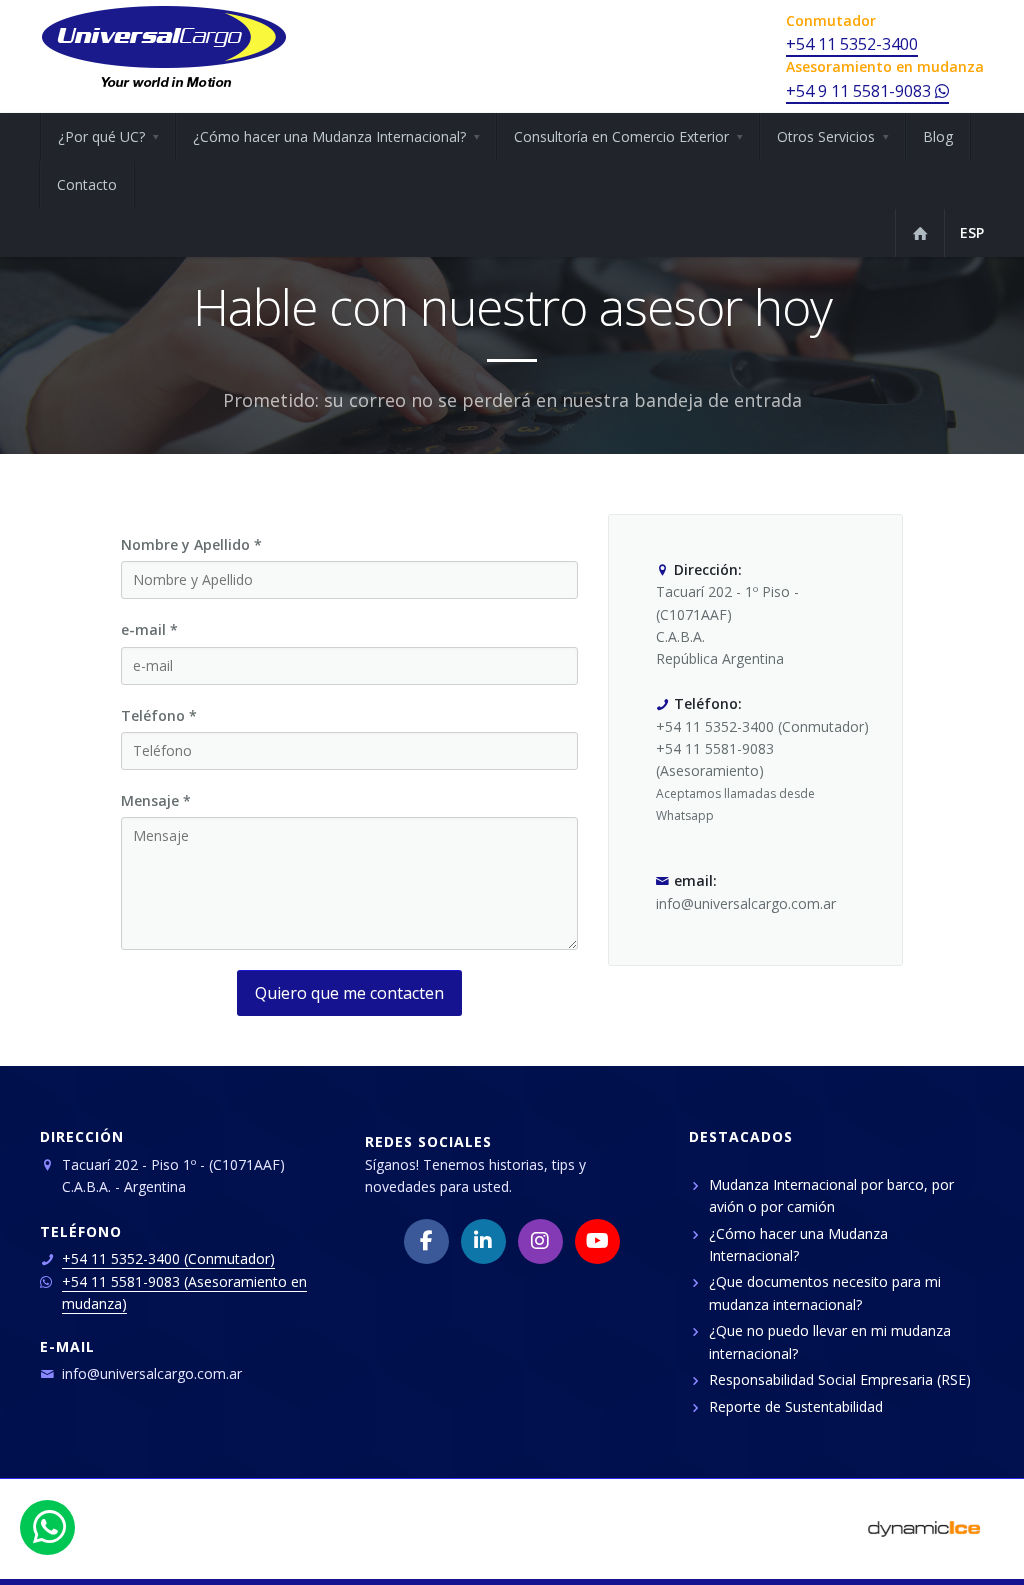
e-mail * (149, 629)
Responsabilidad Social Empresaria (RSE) (840, 1379)
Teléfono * (159, 715)
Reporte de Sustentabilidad (796, 1406)
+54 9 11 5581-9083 (860, 91)
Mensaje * (156, 800)
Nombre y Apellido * (191, 544)
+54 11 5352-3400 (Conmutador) (168, 1258)
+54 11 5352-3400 (852, 44)
